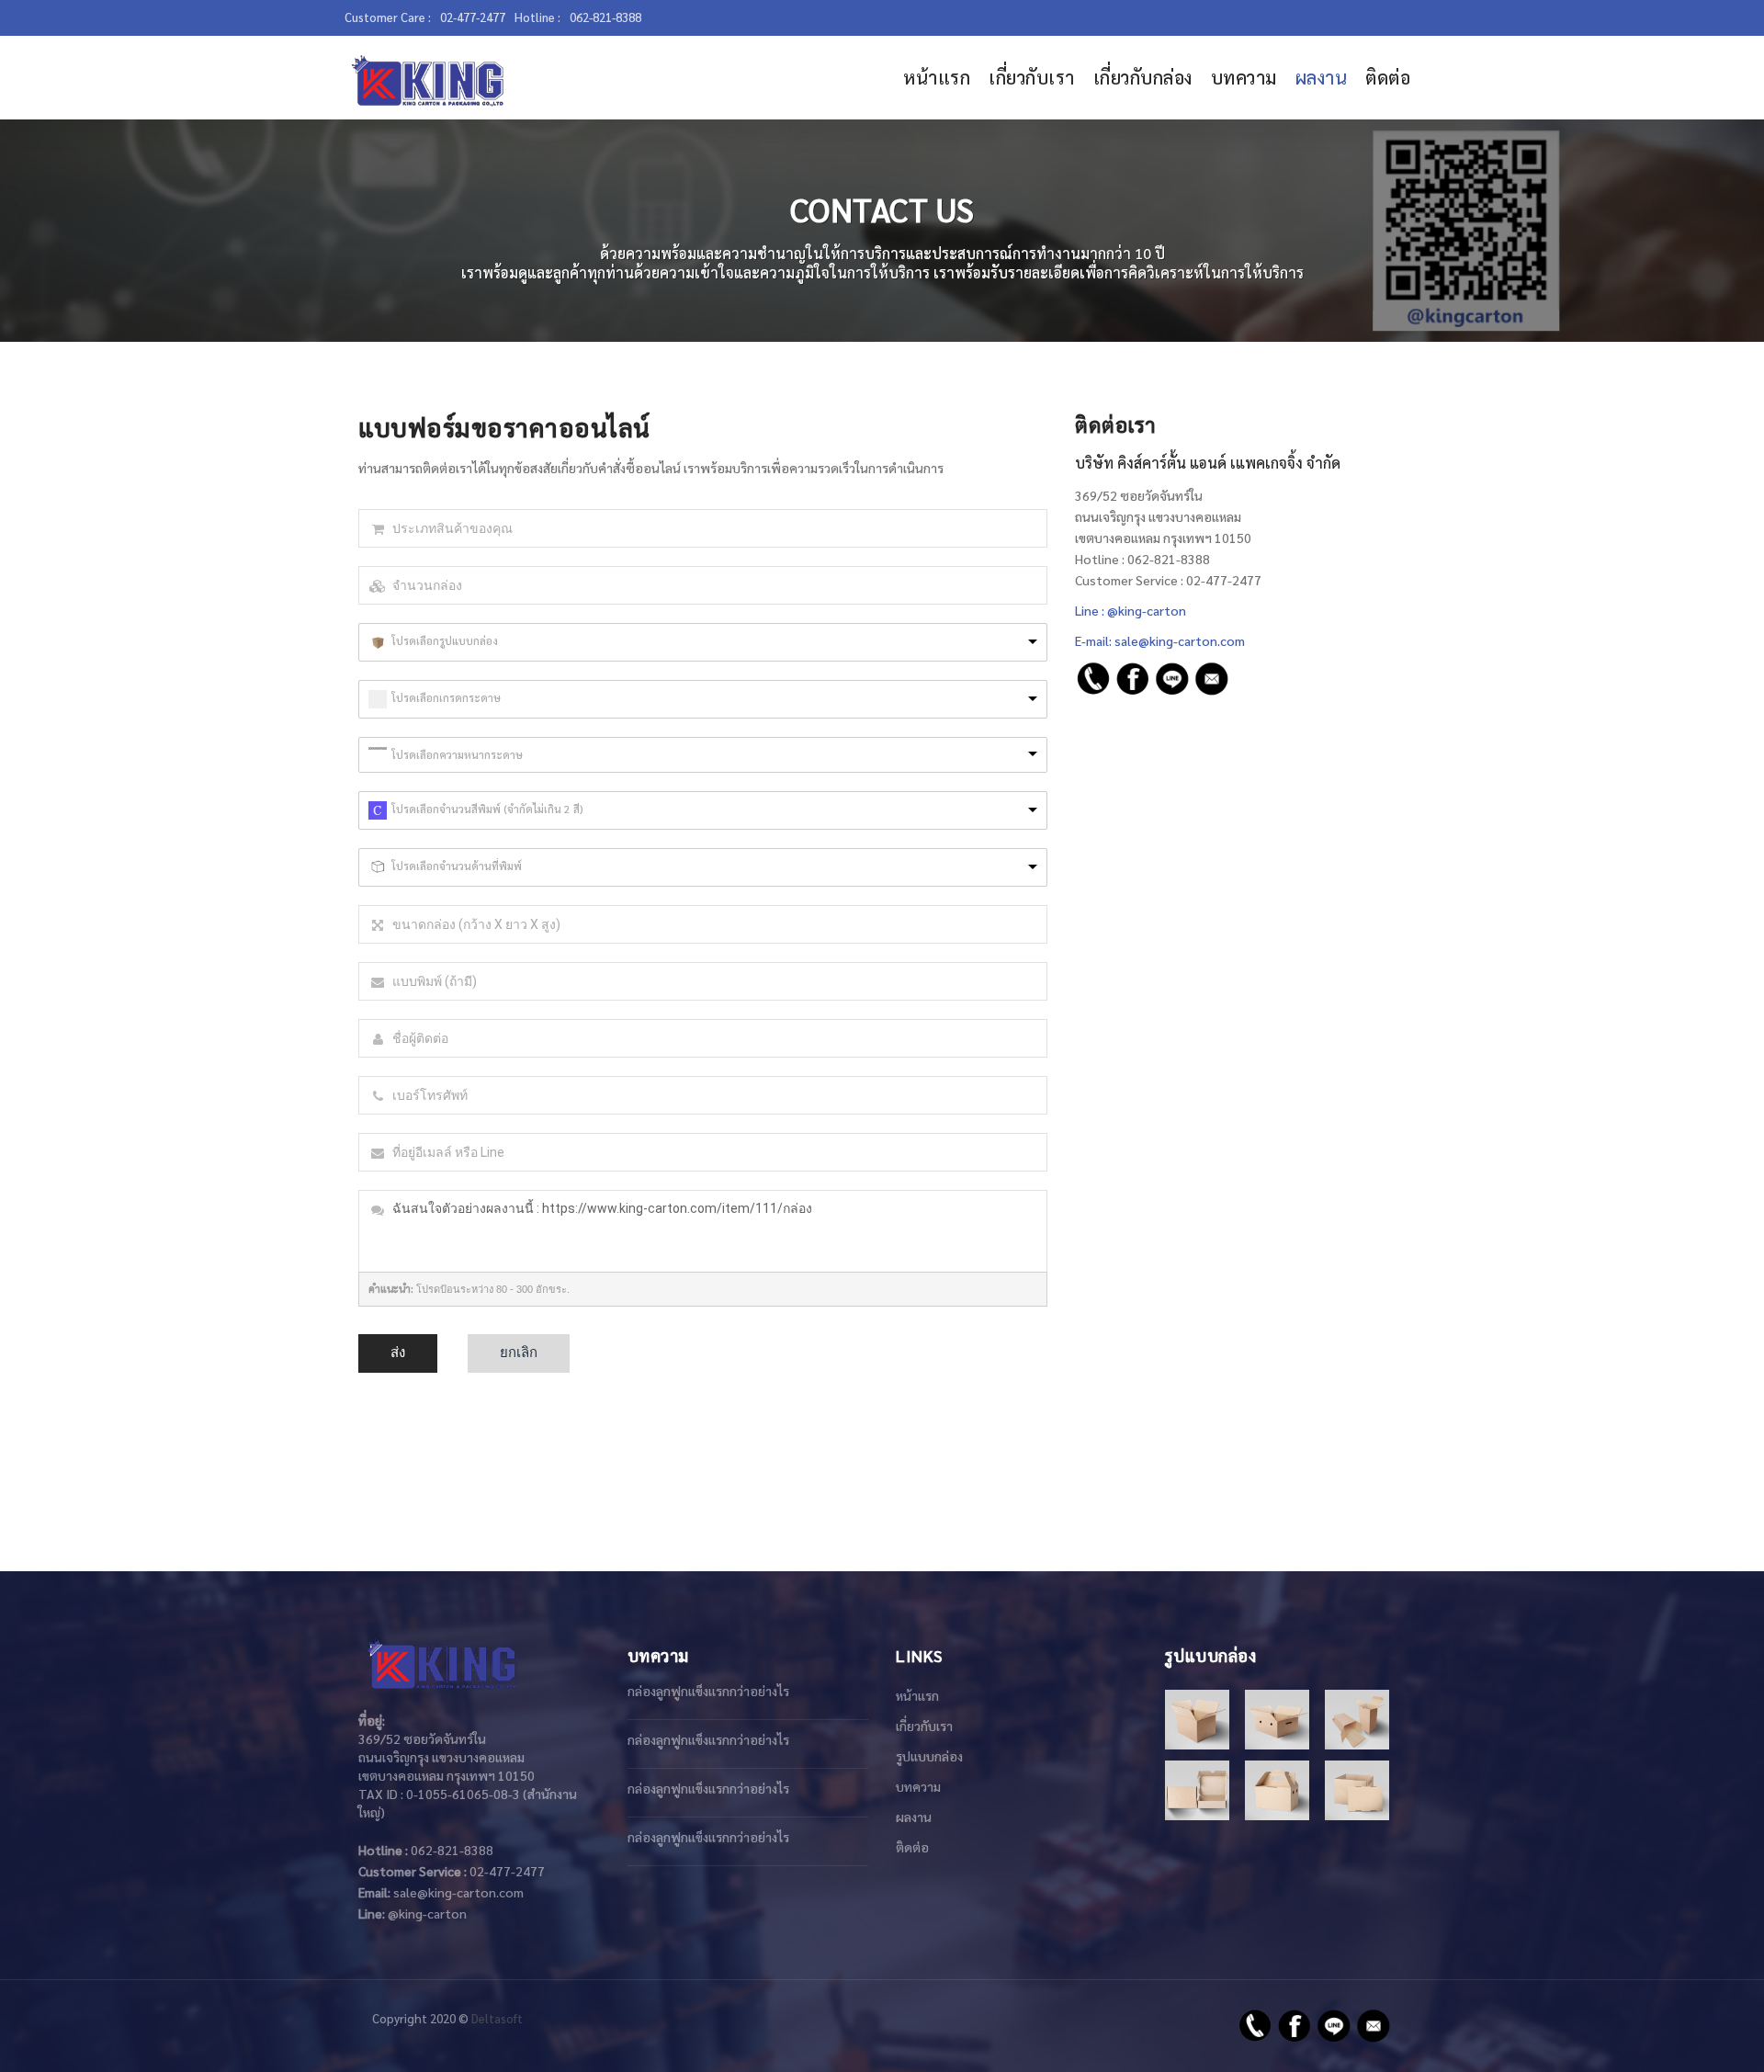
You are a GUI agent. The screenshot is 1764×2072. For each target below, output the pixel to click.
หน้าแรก (937, 77)
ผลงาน (1322, 77)
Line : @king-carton (1131, 610)
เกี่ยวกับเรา (1032, 77)
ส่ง (398, 1353)
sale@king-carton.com (458, 1892)
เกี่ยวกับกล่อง (1143, 77)
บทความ (1244, 77)
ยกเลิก (519, 1353)
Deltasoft (497, 2018)
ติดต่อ (1388, 77)
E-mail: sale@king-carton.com (1160, 640)
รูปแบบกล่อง (929, 1756)
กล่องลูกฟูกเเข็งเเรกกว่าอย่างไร (708, 1691)
